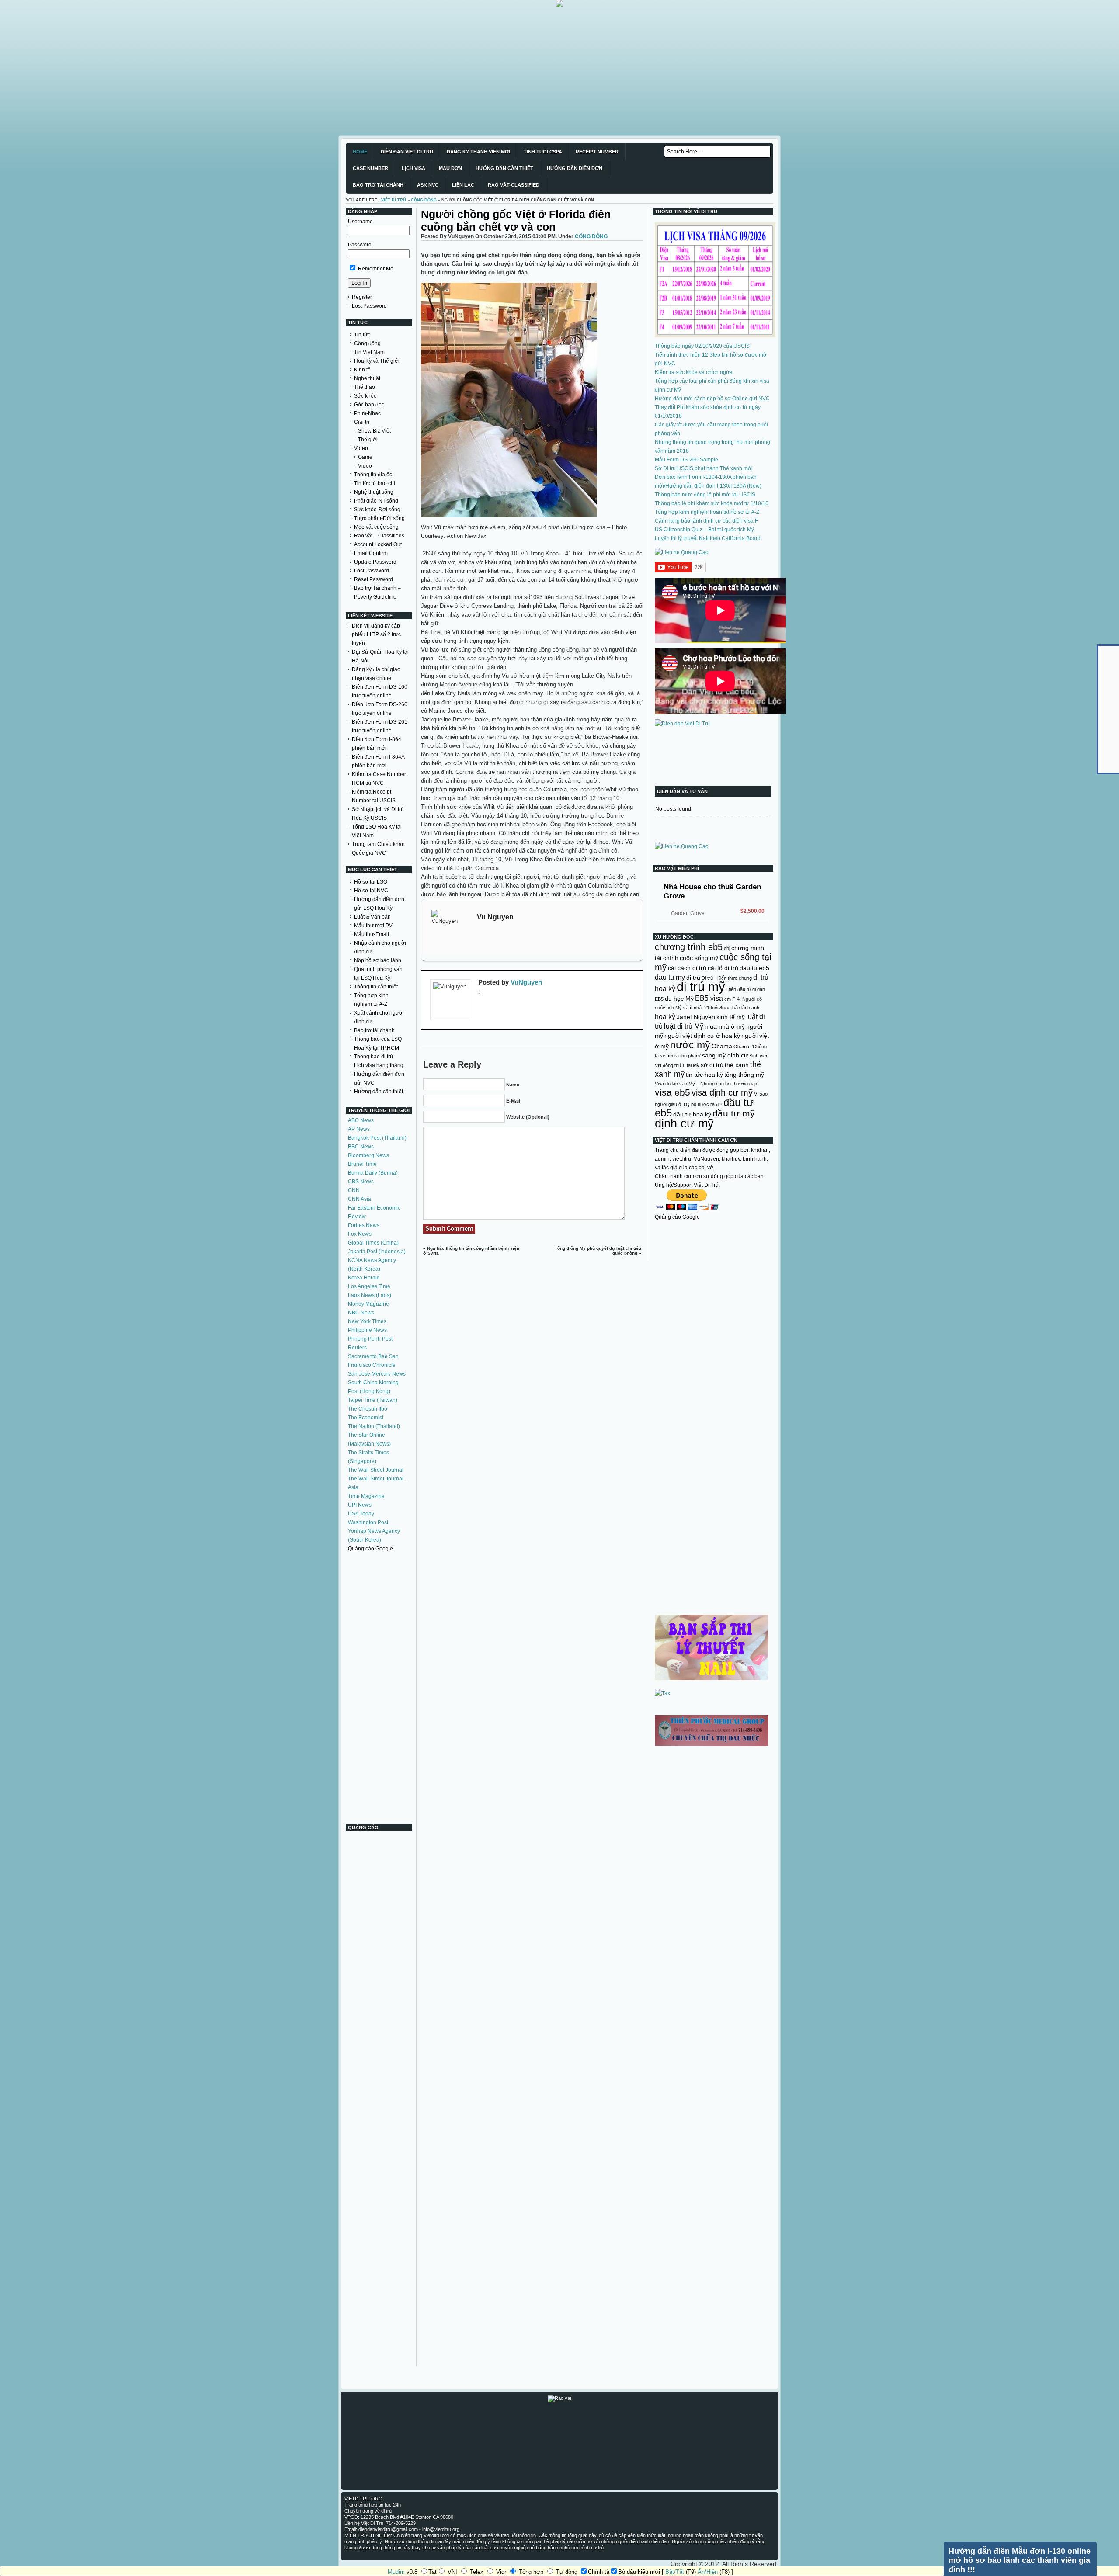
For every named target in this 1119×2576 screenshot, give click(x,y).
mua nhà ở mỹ (725, 1026)
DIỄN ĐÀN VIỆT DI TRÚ (407, 152)
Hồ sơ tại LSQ (371, 882)
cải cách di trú (687, 968)
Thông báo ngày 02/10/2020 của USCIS (702, 346)
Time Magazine (366, 1496)
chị (727, 948)
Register (362, 297)
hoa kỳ (665, 1016)
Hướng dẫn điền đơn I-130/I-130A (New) (713, 486)
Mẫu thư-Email (372, 934)
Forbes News (364, 1225)
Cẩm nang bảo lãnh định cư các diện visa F (706, 521)
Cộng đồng (367, 343)
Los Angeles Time (369, 1286)
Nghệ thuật (367, 378)
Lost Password (369, 306)
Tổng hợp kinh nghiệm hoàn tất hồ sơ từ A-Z (707, 512)
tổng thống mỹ (744, 1075)
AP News (359, 1129)
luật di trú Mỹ (684, 1026)
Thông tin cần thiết (376, 987)
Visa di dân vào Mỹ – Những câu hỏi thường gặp (706, 1084)
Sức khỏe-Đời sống (377, 510)
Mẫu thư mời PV (373, 926)
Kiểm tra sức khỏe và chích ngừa (694, 372)
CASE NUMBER (370, 168)
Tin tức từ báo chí (375, 483)
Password (360, 245)
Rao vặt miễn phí (677, 868)
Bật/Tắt (675, 2572)
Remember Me (375, 269)
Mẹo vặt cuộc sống (376, 527)
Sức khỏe (365, 396)
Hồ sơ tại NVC (371, 891)
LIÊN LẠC (463, 185)
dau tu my (670, 977)
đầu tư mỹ (734, 1113)
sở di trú (712, 1065)
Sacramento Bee (368, 1356)
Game (365, 457)
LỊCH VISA (414, 168)
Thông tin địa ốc (373, 475)
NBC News (361, 1313)
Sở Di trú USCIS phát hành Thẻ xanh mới (704, 468)
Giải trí (362, 422)
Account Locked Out (378, 544)
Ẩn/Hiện (708, 2572)
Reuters (357, 1348)
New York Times (367, 1321)
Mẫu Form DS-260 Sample (686, 460)
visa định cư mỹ (722, 1092)
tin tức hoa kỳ (704, 1075)
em (728, 999)
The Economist (366, 1418)
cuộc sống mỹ (699, 958)
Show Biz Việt (374, 431)
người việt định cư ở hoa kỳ (702, 1036)
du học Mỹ (679, 999)
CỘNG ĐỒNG (424, 200)
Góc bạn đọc (369, 405)
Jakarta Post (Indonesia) (377, 1252)
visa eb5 (672, 1092)
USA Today (361, 1514)
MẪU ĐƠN (450, 168)
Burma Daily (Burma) (373, 1173)
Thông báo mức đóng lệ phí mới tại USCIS (705, 495)
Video (361, 448)
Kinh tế (362, 370)
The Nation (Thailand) (374, 1426)
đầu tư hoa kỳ (692, 1114)
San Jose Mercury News (377, 1374)
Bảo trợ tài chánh (374, 1030)
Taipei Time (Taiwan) (373, 1400)
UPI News (360, 1505)
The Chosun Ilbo (368, 1409)
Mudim (396, 2572)
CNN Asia (360, 1199)
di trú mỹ (701, 986)
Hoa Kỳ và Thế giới (377, 361)
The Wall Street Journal (376, 1470)
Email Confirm (371, 553)
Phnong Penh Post (370, 1339)
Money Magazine (368, 1304)
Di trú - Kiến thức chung (727, 978)
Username (360, 222)
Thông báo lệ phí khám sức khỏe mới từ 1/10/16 (712, 503)
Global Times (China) (373, 1243)
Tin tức (362, 335)
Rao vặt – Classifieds (379, 536)
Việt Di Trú (394, 200)
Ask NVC (428, 185)
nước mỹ (690, 1045)
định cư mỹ (684, 1123)
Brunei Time (362, 1164)
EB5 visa (709, 998)
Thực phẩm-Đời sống (379, 518)
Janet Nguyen (696, 1017)
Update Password (375, 562)
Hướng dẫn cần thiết (379, 1092)
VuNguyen (526, 982)
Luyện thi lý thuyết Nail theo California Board (708, 538)
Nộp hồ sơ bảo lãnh (378, 960)
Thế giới (368, 440)
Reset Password (374, 579)
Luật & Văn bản (372, 917)
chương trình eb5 (689, 947)
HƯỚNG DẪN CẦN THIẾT (504, 168)
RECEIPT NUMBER (597, 152)
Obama (722, 1046)
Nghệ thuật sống (374, 492)
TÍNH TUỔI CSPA (543, 152)
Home (360, 152)
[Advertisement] (262, 68)
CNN (354, 1190)
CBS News (361, 1182)
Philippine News (367, 1330)
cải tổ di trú (723, 968)
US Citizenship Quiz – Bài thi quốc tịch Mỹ (704, 530)
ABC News (361, 1120)
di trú (693, 978)
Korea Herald (364, 1278)
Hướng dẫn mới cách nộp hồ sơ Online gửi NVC (712, 399)
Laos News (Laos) (370, 1295)
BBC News (361, 1147)
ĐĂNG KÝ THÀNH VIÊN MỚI (478, 152)
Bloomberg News (368, 1155)
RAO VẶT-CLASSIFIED (514, 185)
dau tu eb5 (754, 968)
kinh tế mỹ (731, 1017)
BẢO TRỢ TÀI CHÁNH (378, 185)
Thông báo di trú (374, 1057)
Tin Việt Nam (369, 352)
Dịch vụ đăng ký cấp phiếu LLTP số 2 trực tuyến (376, 634)
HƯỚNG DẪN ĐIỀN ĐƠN (575, 168)
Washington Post (368, 1522)
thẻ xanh (737, 1065)
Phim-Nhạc (367, 413)
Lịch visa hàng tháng (379, 1065)
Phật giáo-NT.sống (376, 501)
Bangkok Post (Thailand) (377, 1138)
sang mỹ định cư (725, 1055)
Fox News (360, 1234)
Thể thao (365, 387)
